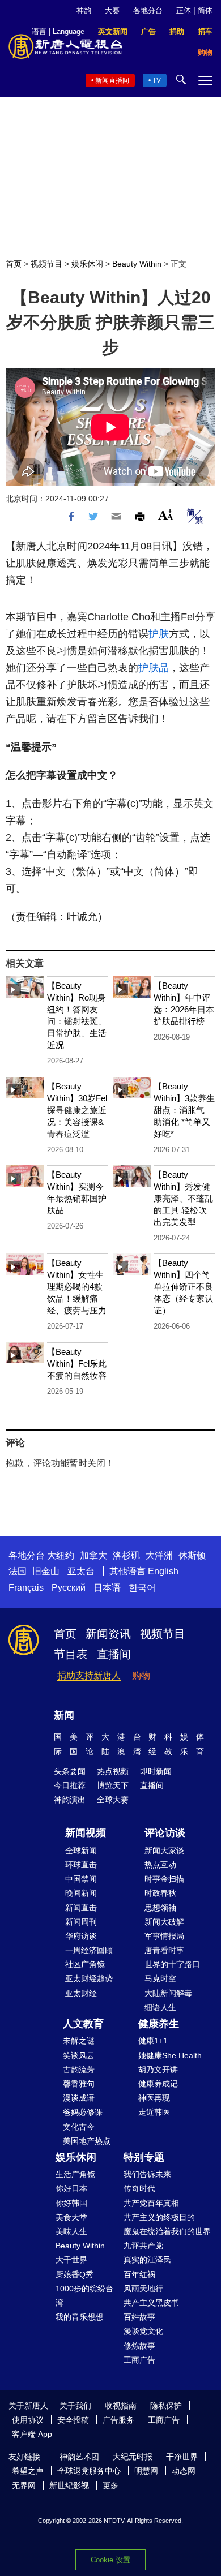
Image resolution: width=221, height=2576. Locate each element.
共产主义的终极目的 (159, 2217)
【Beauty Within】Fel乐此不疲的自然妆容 (77, 1364)
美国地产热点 (87, 2141)
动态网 (184, 2471)
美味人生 (71, 2231)
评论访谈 (165, 1833)
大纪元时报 (133, 2457)
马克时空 (160, 1978)
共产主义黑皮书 (151, 2303)
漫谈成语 (79, 2098)
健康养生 (159, 2024)
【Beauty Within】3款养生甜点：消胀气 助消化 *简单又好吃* (184, 1110)
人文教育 (83, 2024)
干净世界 (182, 2457)
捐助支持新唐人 (89, 1675)
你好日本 (71, 2188)
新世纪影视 (69, 2485)
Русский (69, 1588)
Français (26, 1588)
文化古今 (79, 2127)
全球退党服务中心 (89, 2471)
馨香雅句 (79, 2084)
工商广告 (139, 2360)
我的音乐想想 (79, 2317)
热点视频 (113, 1771)
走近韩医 (154, 2112)
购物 (141, 1675)
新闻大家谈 (164, 1851)
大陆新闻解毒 (168, 1993)
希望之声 (28, 2471)
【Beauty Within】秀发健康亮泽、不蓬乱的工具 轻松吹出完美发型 (183, 1198)
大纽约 (61, 1555)
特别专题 (144, 2157)
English (163, 1571)
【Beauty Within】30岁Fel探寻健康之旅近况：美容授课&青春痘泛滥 (77, 1110)
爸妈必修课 (83, 2112)
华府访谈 (81, 1936)
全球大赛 (113, 1800)
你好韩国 (71, 2203)
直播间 (114, 1654)
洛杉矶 (126, 1555)
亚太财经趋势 (89, 1978)
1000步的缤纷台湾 (84, 2296)
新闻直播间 (112, 80)
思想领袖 (160, 1908)
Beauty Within (137, 264)
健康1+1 (153, 2041)
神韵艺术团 (79, 2457)
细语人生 (160, 2007)
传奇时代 (139, 2188)
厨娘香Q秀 (75, 2274)
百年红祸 (139, 2274)
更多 (110, 2485)
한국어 (142, 1588)
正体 (184, 10)
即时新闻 (156, 1771)
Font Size (166, 515)
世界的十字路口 (172, 1964)
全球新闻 (81, 1851)
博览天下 (113, 1785)
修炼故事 (139, 2346)
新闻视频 (86, 1833)
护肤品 (154, 668)
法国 (18, 1571)
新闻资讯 (108, 1634)
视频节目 (46, 264)
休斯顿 (192, 1555)
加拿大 (93, 1555)
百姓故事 (139, 2317)
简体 (205, 10)
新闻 (64, 1715)
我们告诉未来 (147, 2174)
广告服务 (118, 2420)
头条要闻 (70, 1771)
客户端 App (32, 2434)
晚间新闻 (81, 1893)
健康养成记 (158, 2084)
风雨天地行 (143, 2289)
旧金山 (46, 1571)
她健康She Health (170, 2055)
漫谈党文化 (143, 2331)
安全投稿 (73, 2420)
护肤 (159, 634)
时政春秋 (160, 1893)
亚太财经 (81, 1993)
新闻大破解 (164, 1922)
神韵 (84, 10)
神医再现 (154, 2098)
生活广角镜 (75, 2174)
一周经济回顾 (89, 1950)
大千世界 (71, 2260)
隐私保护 (166, 2406)
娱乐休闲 (87, 264)
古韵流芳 (79, 2070)
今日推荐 (70, 1785)
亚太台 (81, 1571)
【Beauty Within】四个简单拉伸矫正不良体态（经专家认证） (183, 1287)
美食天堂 (71, 2217)
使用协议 (28, 2420)
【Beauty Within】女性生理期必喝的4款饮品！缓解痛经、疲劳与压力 (77, 1287)
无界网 (24, 2485)
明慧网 (146, 2471)
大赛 (112, 10)
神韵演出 (70, 1800)
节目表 (71, 1654)
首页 (14, 264)
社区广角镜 (85, 1964)
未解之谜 (79, 2041)
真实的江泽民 (147, 2260)
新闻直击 (81, 1908)
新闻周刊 (81, 1922)
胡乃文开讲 (158, 2070)
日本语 (107, 1588)
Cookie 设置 (110, 2560)
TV (157, 80)
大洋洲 (159, 1555)
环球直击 (81, 1865)
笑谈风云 (79, 2055)
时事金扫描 (164, 1879)
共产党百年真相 (151, 2203)
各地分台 (148, 10)
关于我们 (75, 2406)
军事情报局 (164, 1936)
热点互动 (160, 1865)
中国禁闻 (81, 1879)
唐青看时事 (164, 1950)
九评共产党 (143, 2246)
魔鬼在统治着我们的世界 (167, 2231)
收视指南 (121, 2406)
